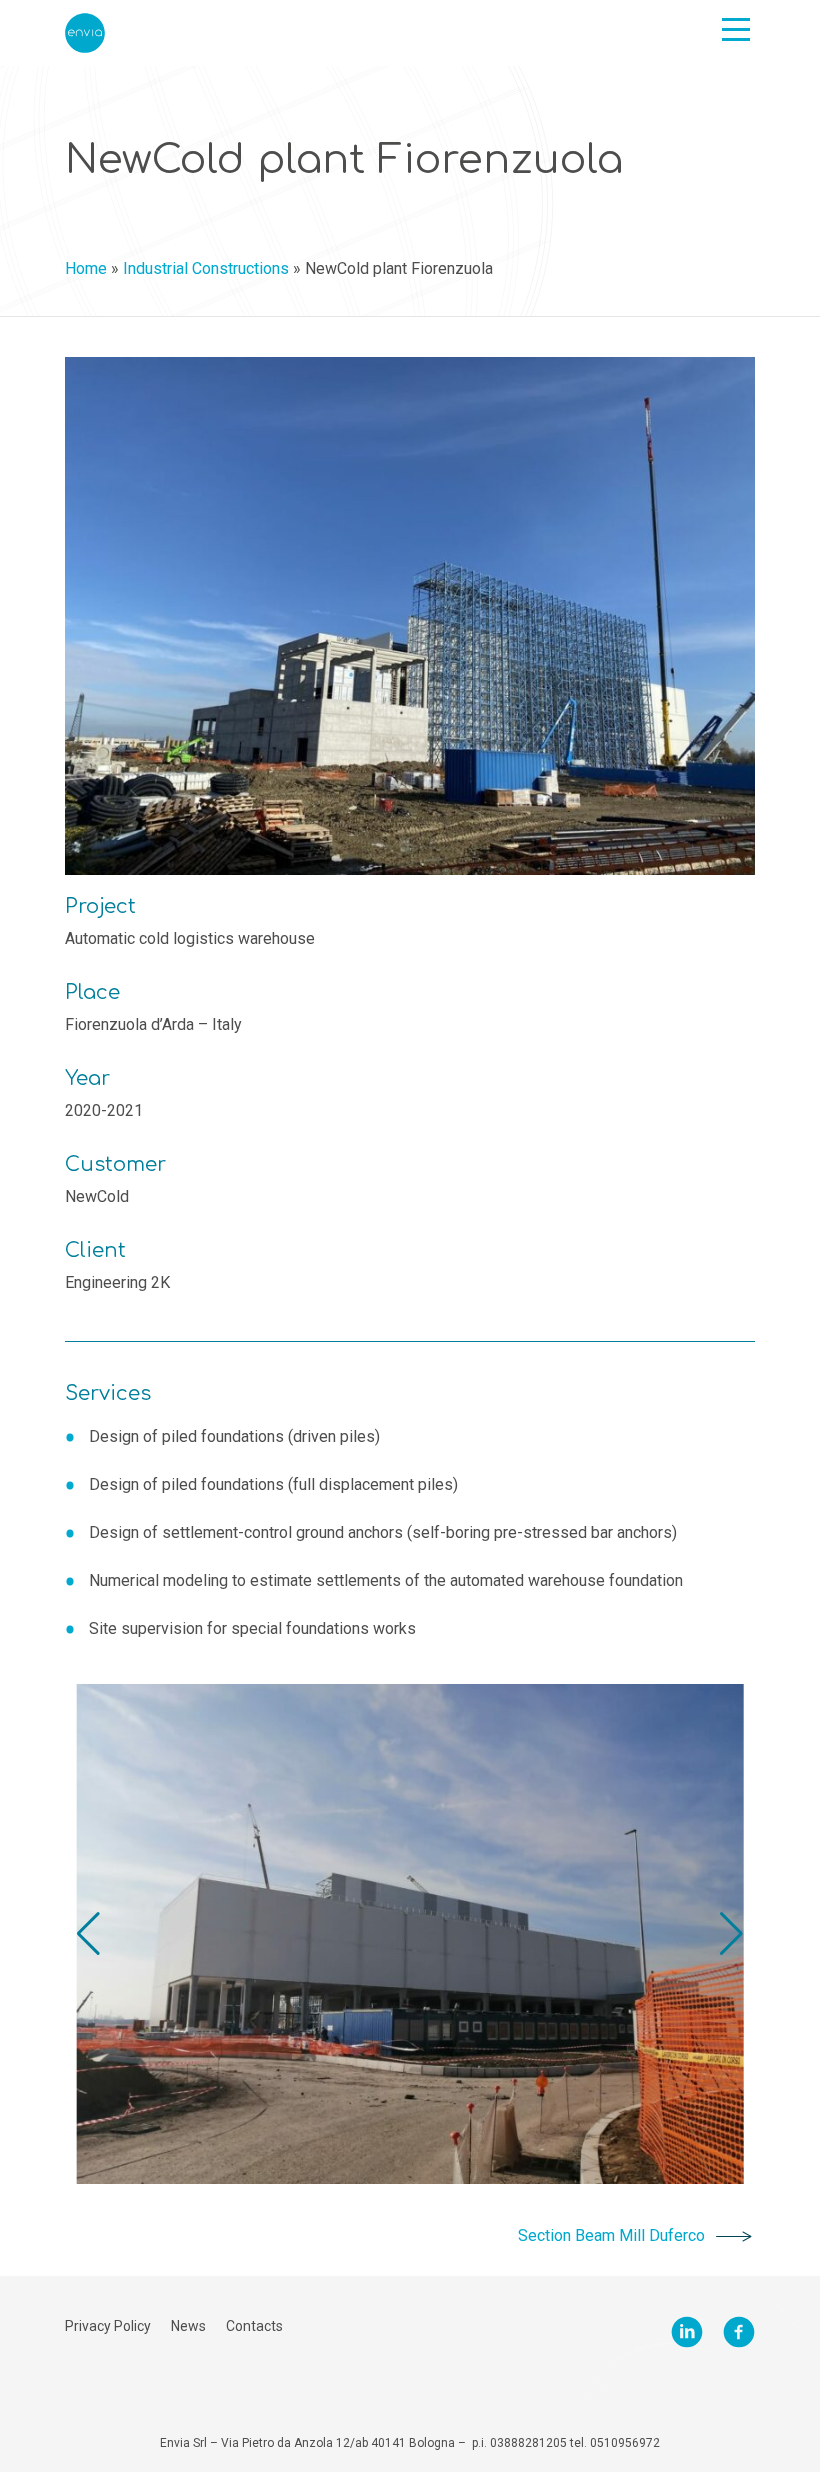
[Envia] (85, 33)
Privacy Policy (108, 2326)
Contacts (254, 2326)
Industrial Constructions (206, 268)
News (188, 2326)
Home (86, 268)
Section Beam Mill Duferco (611, 2235)
